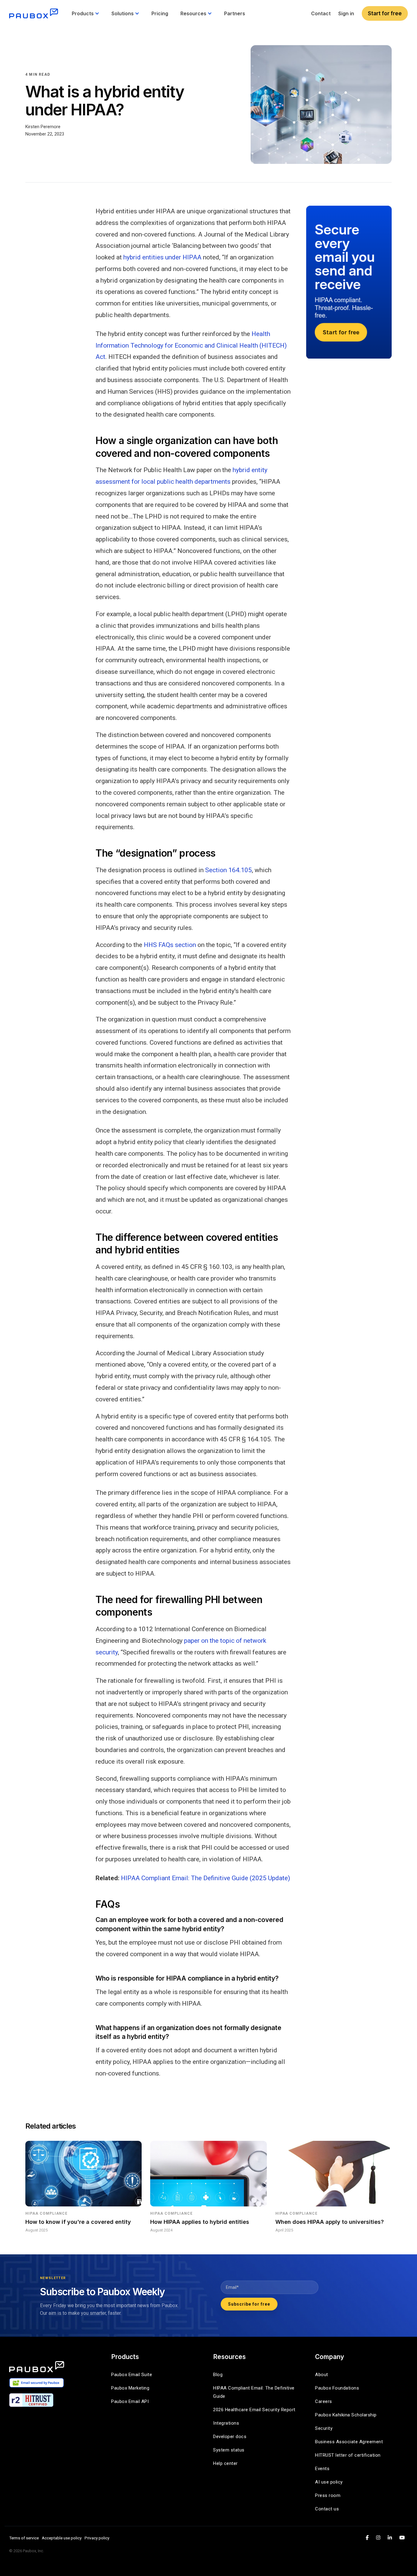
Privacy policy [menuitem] (97, 2538)
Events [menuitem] (322, 2469)
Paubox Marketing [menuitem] (130, 2388)
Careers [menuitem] (324, 2401)
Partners (235, 13)
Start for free (385, 13)
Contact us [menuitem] (327, 2509)
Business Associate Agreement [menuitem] (349, 2442)
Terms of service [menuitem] (24, 2538)
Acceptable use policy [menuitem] (62, 2538)
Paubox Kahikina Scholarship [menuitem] (346, 2415)
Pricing (160, 13)
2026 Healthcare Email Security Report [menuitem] (254, 2410)
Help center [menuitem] (225, 2463)
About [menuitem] (322, 2375)
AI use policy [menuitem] (329, 2482)
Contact (321, 13)
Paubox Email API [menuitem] (130, 2401)
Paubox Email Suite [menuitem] (132, 2375)
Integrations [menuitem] (226, 2423)
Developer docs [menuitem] (230, 2437)
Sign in (346, 13)
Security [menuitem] (324, 2428)
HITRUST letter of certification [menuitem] (348, 2455)
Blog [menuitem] (218, 2375)
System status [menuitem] (229, 2450)
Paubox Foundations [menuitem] (337, 2388)
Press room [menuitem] (328, 2495)
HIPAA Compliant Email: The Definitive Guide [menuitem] (254, 2392)
